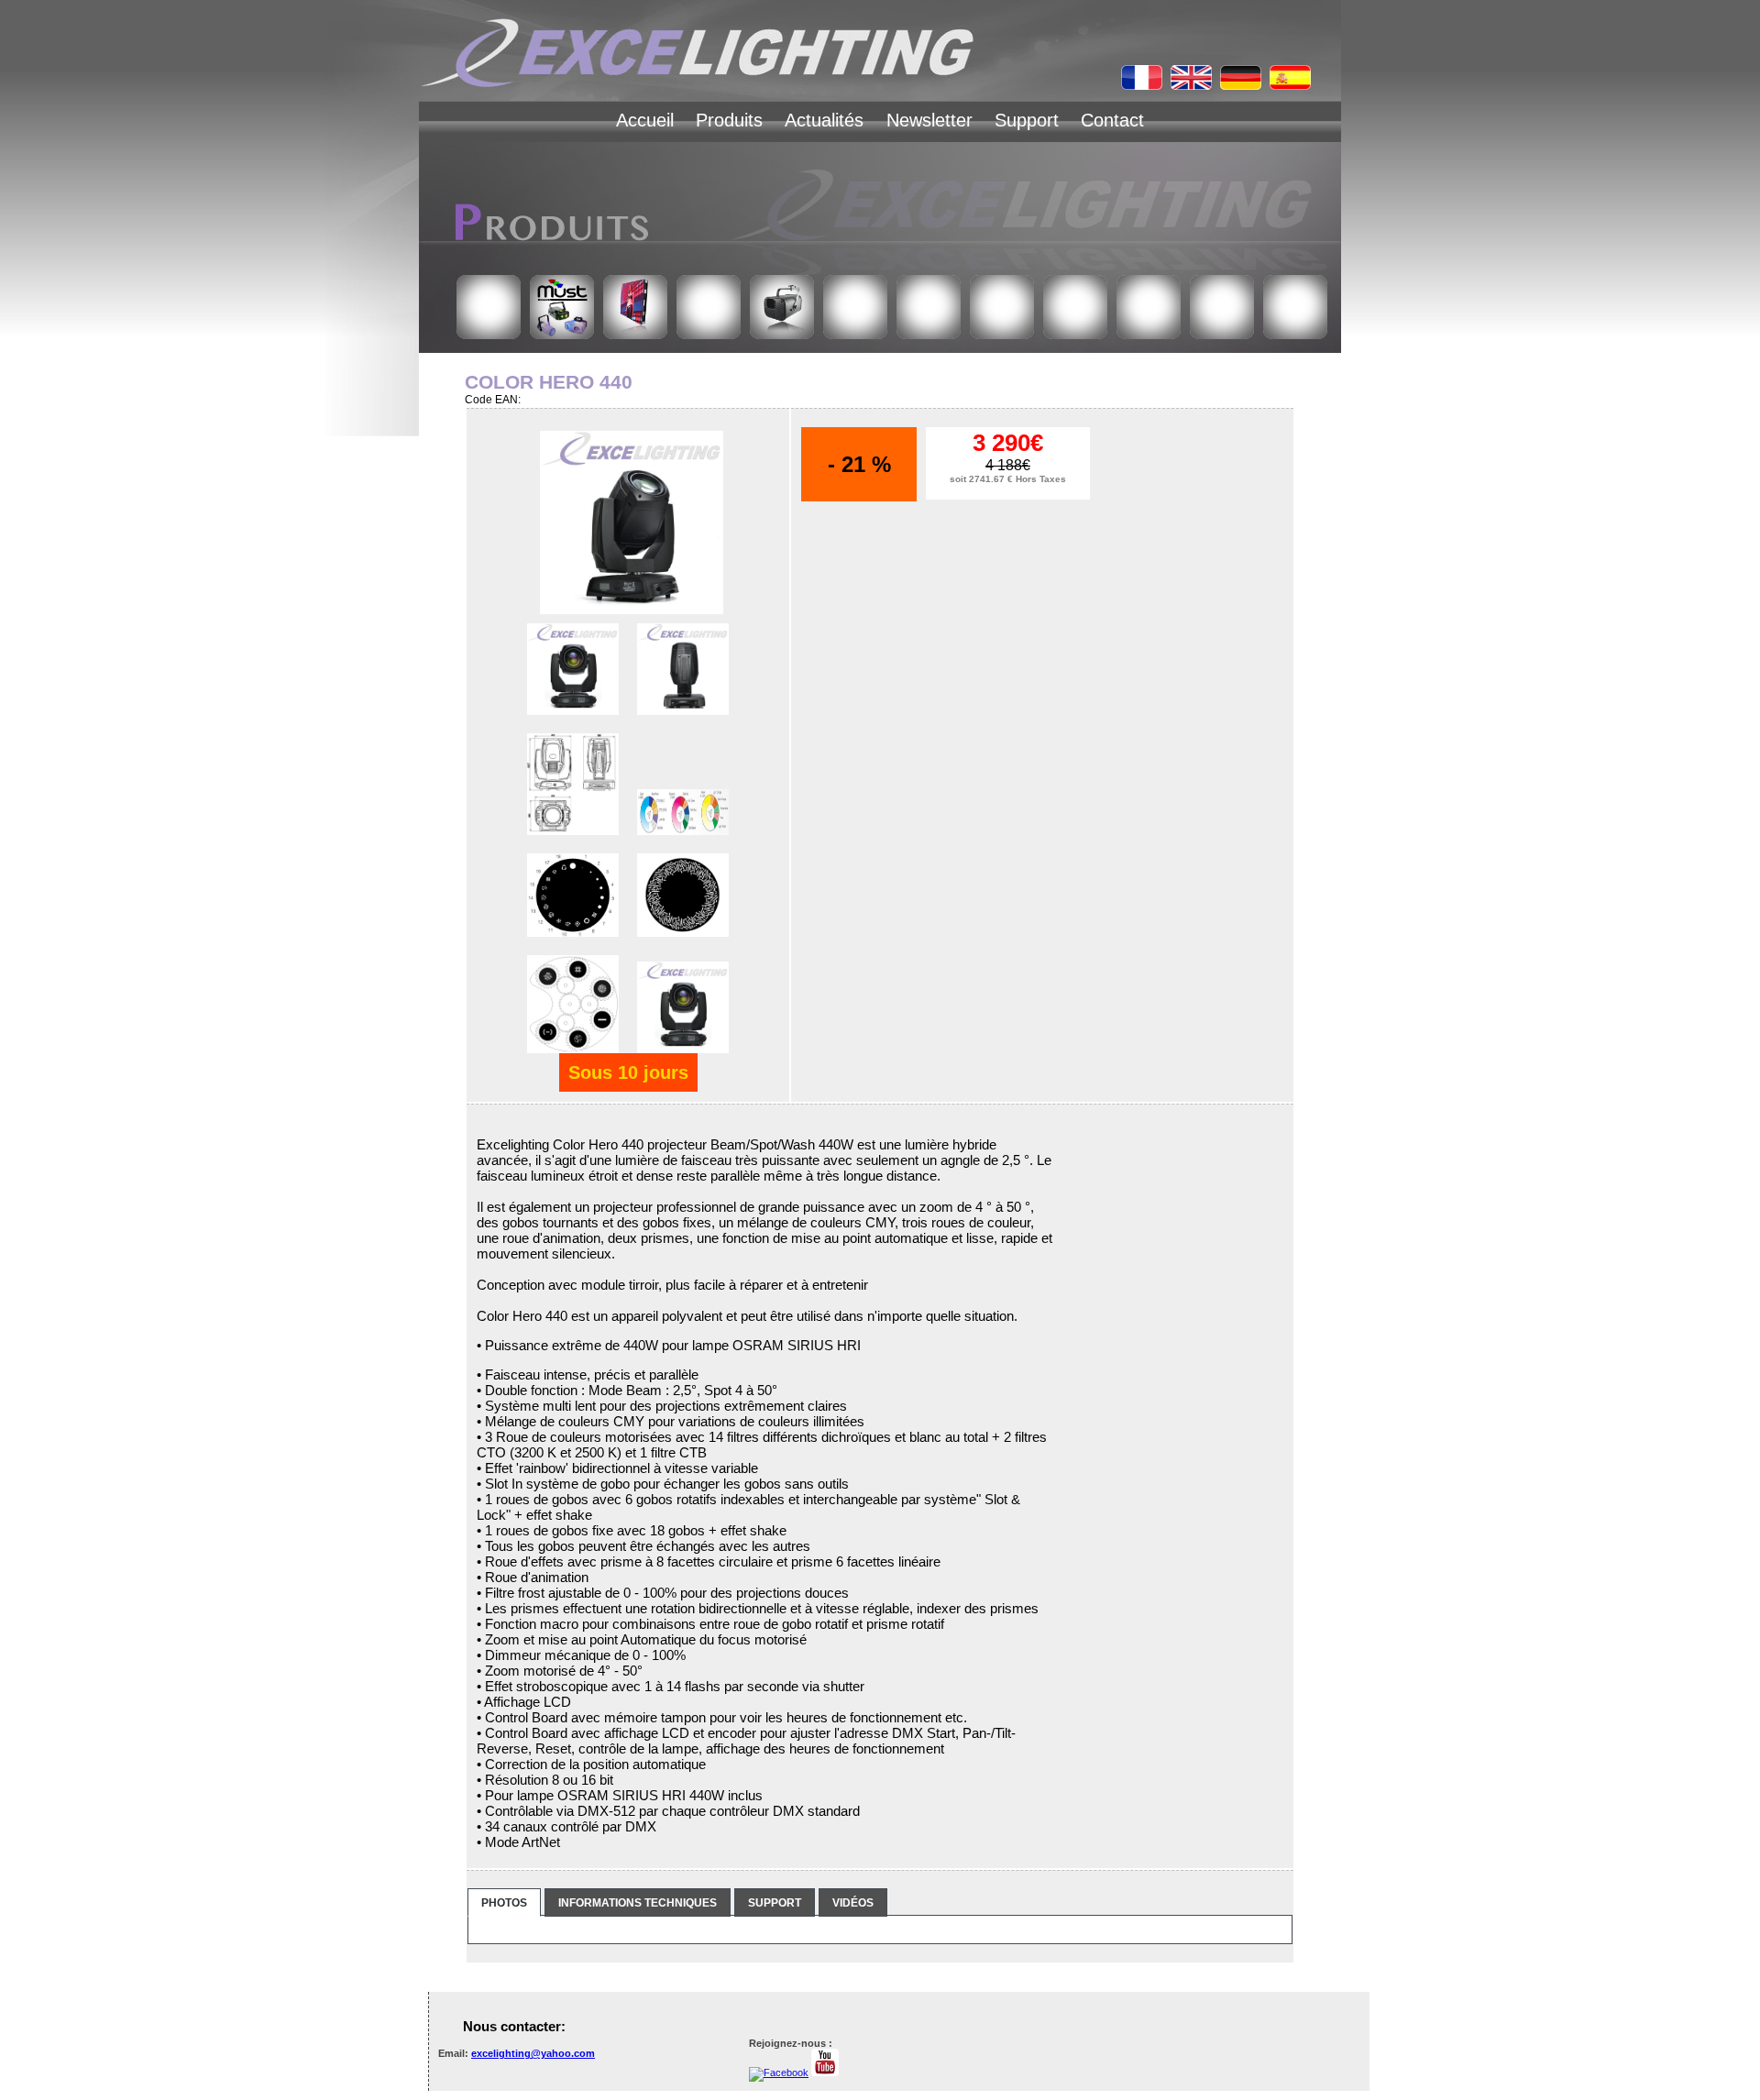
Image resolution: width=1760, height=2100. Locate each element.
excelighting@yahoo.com (533, 2053)
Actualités (824, 120)
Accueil (645, 120)
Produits (729, 120)
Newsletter (929, 120)
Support (1027, 120)
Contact (1112, 120)
